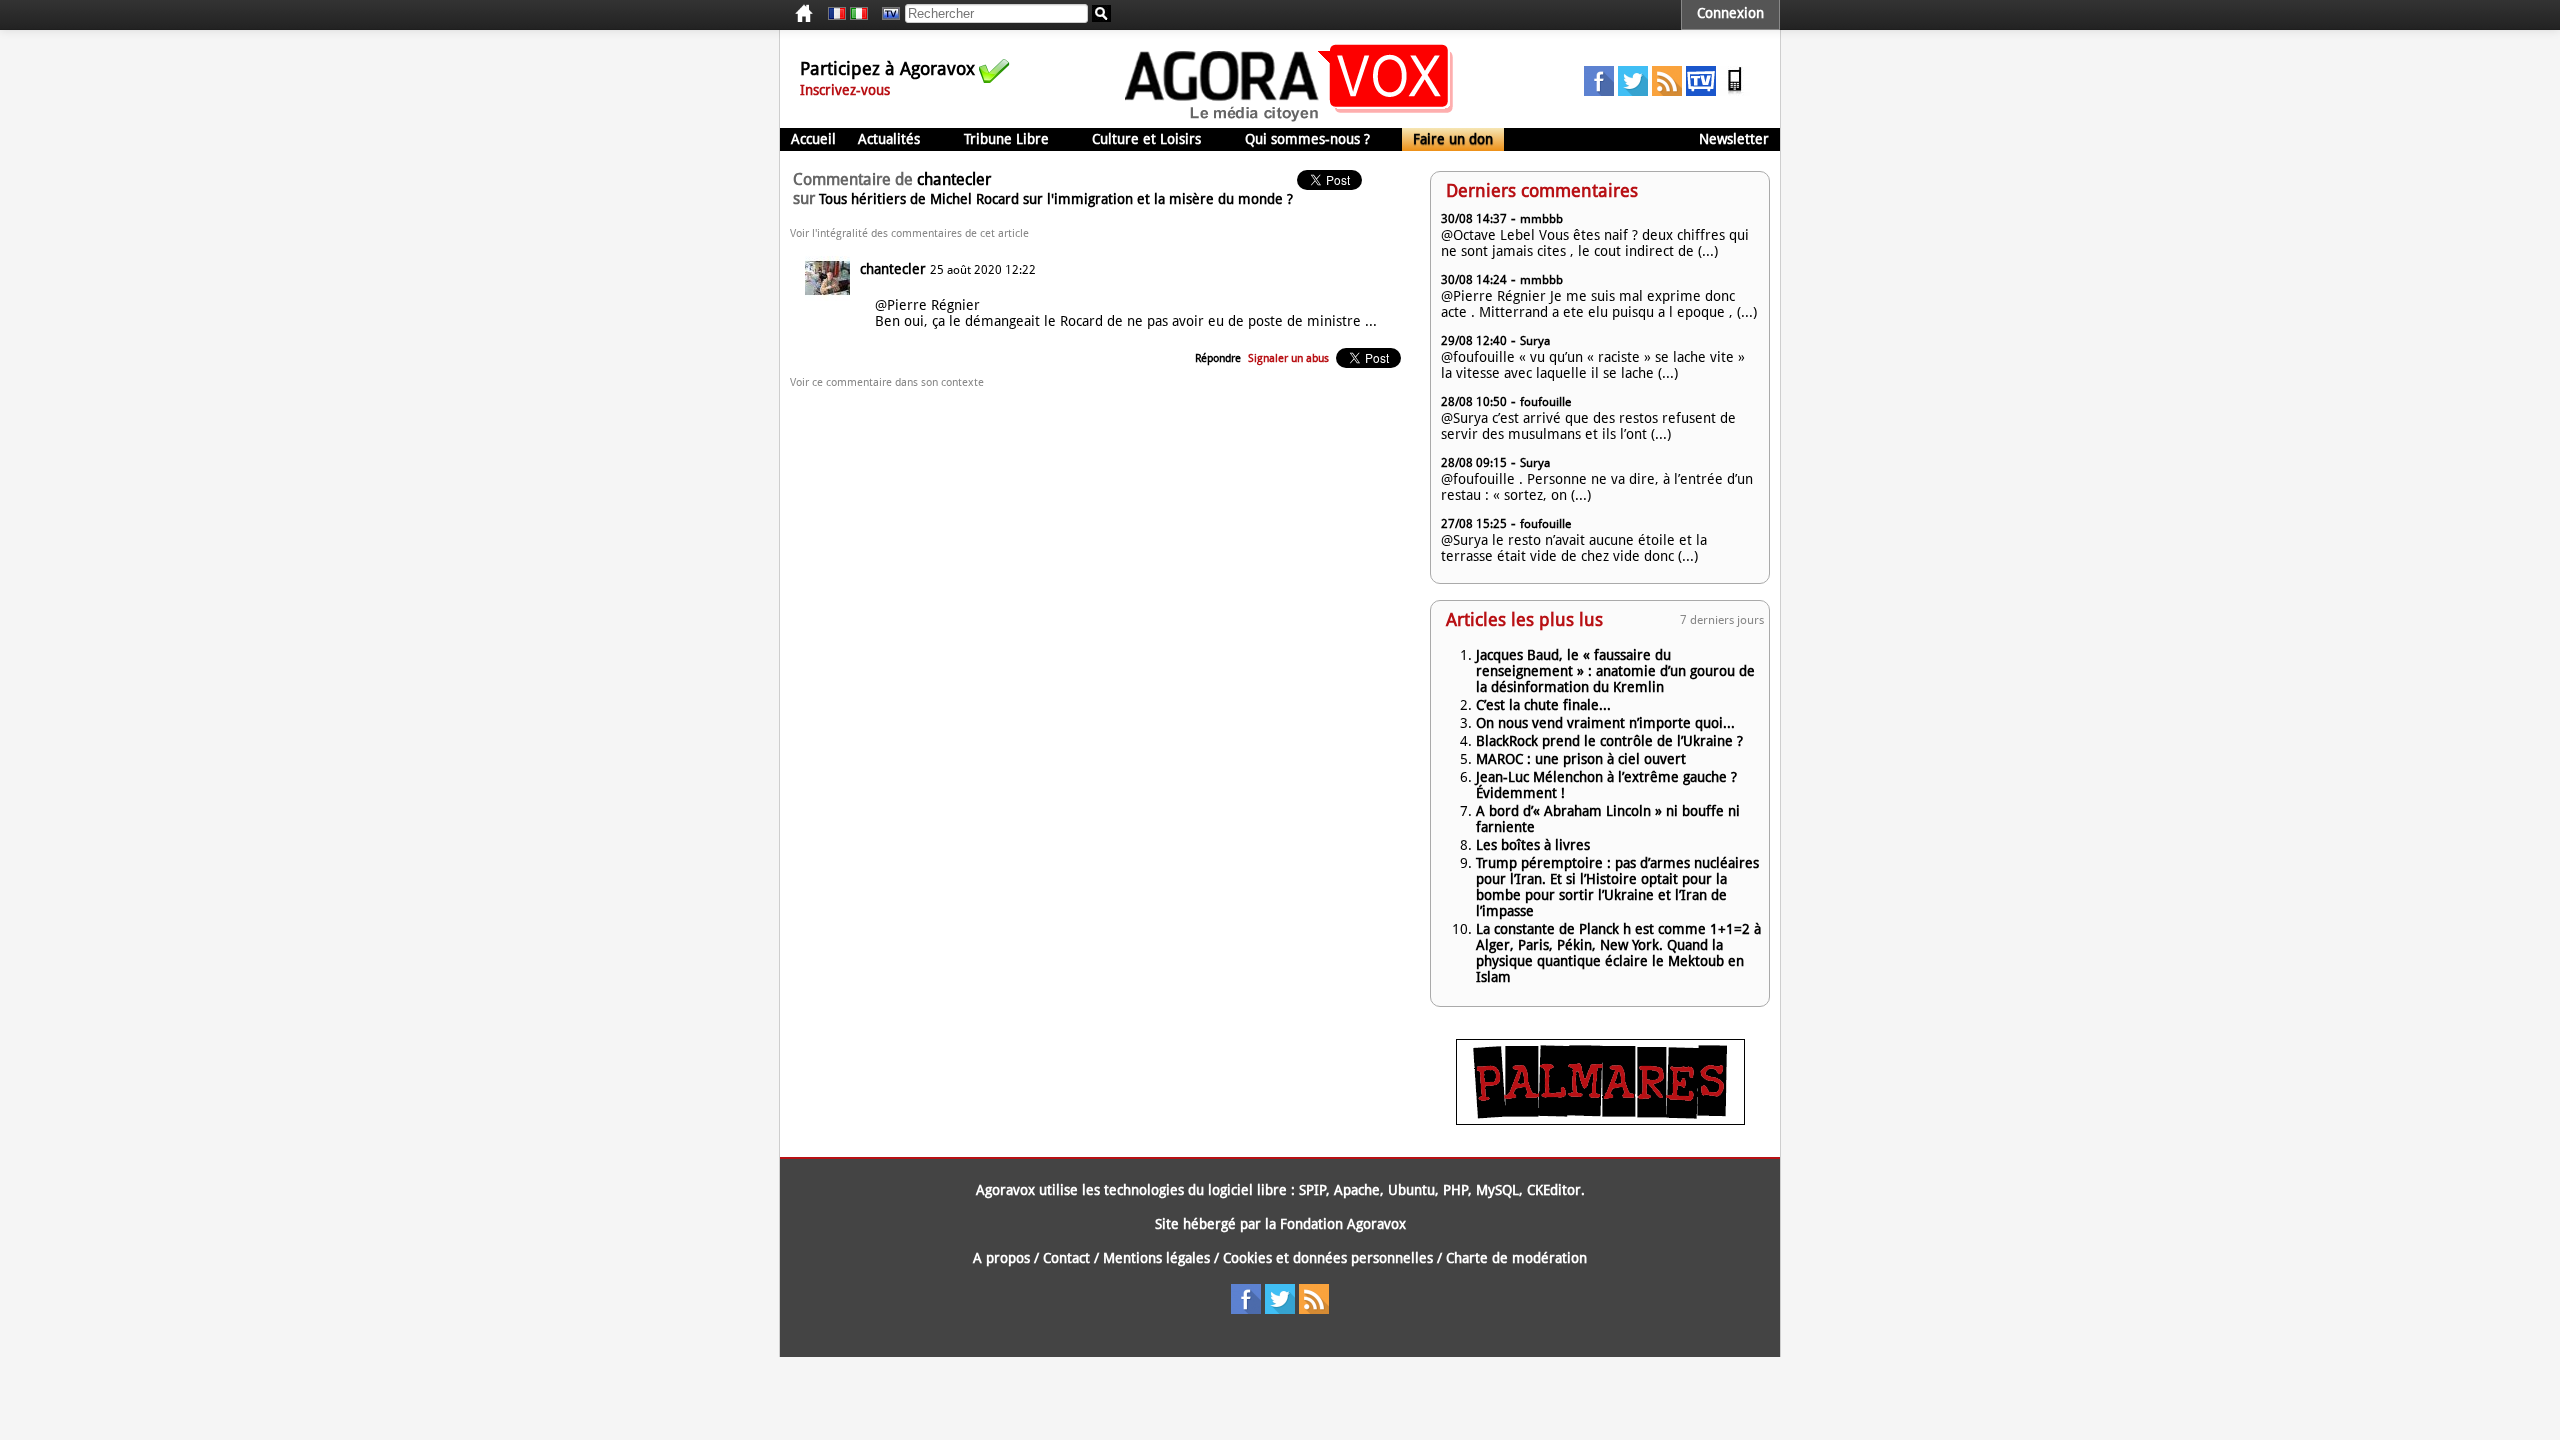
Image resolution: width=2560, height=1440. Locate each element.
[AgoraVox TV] (1701, 91)
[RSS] (1667, 91)
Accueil (813, 139)
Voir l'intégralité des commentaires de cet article (909, 233)
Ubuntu (1411, 1190)
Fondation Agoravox (1343, 1224)
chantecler (893, 269)
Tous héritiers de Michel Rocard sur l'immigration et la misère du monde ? (1056, 199)
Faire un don (1453, 139)
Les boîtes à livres (1533, 845)
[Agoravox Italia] (859, 14)
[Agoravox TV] (886, 14)
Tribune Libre (1006, 139)
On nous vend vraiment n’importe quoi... (1605, 723)
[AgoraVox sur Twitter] (1633, 91)
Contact (1066, 1258)
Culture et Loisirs (1146, 139)
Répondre (1218, 358)
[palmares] (1600, 1120)
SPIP (1312, 1190)
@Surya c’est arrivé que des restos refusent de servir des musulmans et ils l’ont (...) (1588, 426)
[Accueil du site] (1289, 120)
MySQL (1497, 1190)
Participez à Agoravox (887, 68)
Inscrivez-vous (845, 90)
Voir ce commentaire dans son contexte (887, 382)
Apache (1357, 1190)
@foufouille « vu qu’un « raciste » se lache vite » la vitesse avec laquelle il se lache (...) (1593, 365)
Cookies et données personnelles (1328, 1258)
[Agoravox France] (837, 14)
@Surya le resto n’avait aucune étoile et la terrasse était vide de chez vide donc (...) (1574, 548)
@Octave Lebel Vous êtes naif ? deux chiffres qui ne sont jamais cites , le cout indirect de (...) (1595, 243)
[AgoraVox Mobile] (1735, 91)
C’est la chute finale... (1543, 705)
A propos (1001, 1258)
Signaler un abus (1288, 358)
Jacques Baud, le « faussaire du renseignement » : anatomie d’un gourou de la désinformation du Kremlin (1615, 671)
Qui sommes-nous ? (1307, 139)
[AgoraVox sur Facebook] (1599, 91)
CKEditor (1554, 1190)
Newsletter (1734, 139)
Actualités (889, 139)
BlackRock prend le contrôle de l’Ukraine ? (1609, 741)
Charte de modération (1516, 1258)
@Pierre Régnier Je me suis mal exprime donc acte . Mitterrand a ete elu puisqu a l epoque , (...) (1599, 304)
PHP (1455, 1190)
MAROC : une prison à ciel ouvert (1581, 759)
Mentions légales (1156, 1258)
